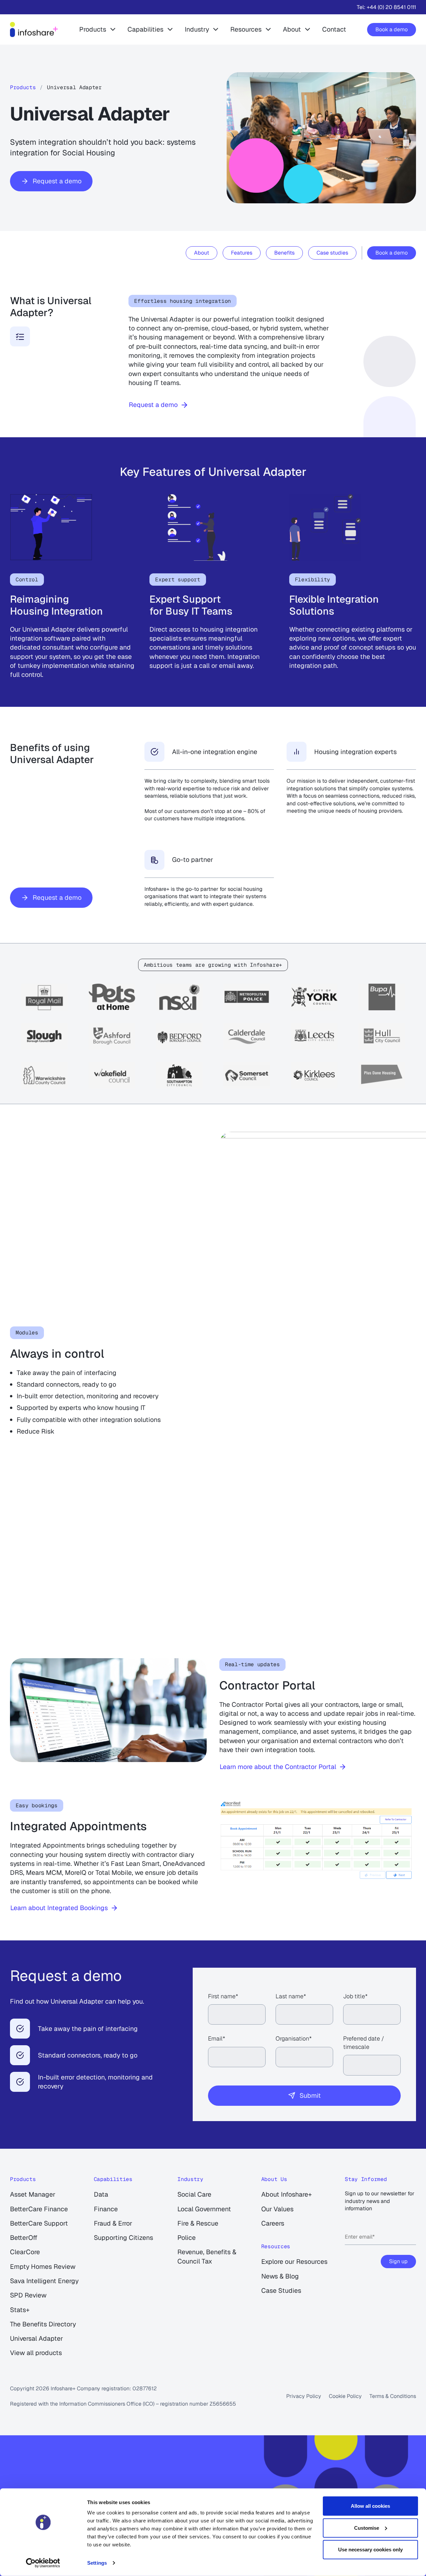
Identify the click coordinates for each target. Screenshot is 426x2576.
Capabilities (145, 29)
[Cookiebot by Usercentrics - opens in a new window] (43, 2563)
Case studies (332, 253)
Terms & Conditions (393, 2396)
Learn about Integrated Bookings (59, 1908)
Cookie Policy (345, 2396)
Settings (97, 2563)
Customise (367, 2528)
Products (93, 29)
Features (242, 253)
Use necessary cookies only (370, 2550)
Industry (197, 29)
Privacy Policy (304, 2396)
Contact (334, 29)
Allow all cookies (370, 2506)
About (292, 29)
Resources (246, 29)
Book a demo (392, 29)
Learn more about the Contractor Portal (278, 1767)
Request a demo (57, 181)
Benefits (284, 253)
